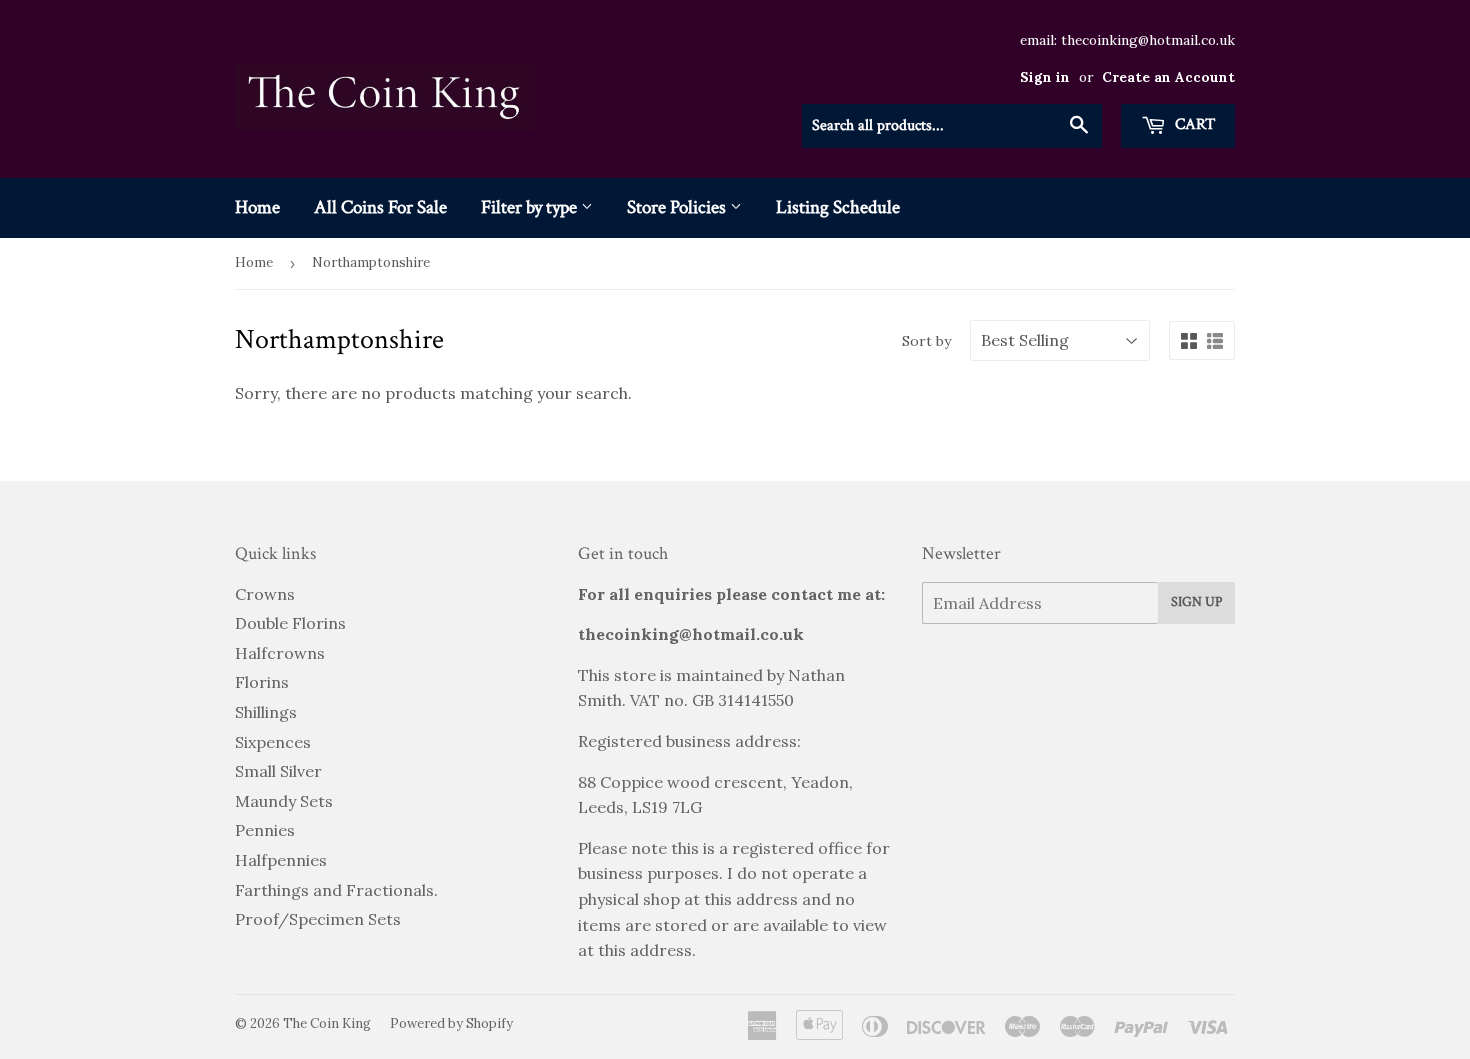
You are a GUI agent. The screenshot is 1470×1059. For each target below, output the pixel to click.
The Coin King (327, 1023)
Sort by (926, 341)
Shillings (266, 712)
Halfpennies (281, 860)
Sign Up (1196, 602)
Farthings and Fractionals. (336, 890)
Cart (1193, 124)
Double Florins (290, 623)
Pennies (265, 830)
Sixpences (273, 742)
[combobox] (952, 126)
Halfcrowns (280, 653)
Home (257, 207)
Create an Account (1168, 77)
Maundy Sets (284, 801)
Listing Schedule (838, 207)
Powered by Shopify (451, 1023)
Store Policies (678, 207)
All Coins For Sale (380, 207)
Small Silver (278, 771)
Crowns (265, 594)
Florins (262, 682)
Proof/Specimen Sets (318, 919)
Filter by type (531, 207)
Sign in (1045, 77)
